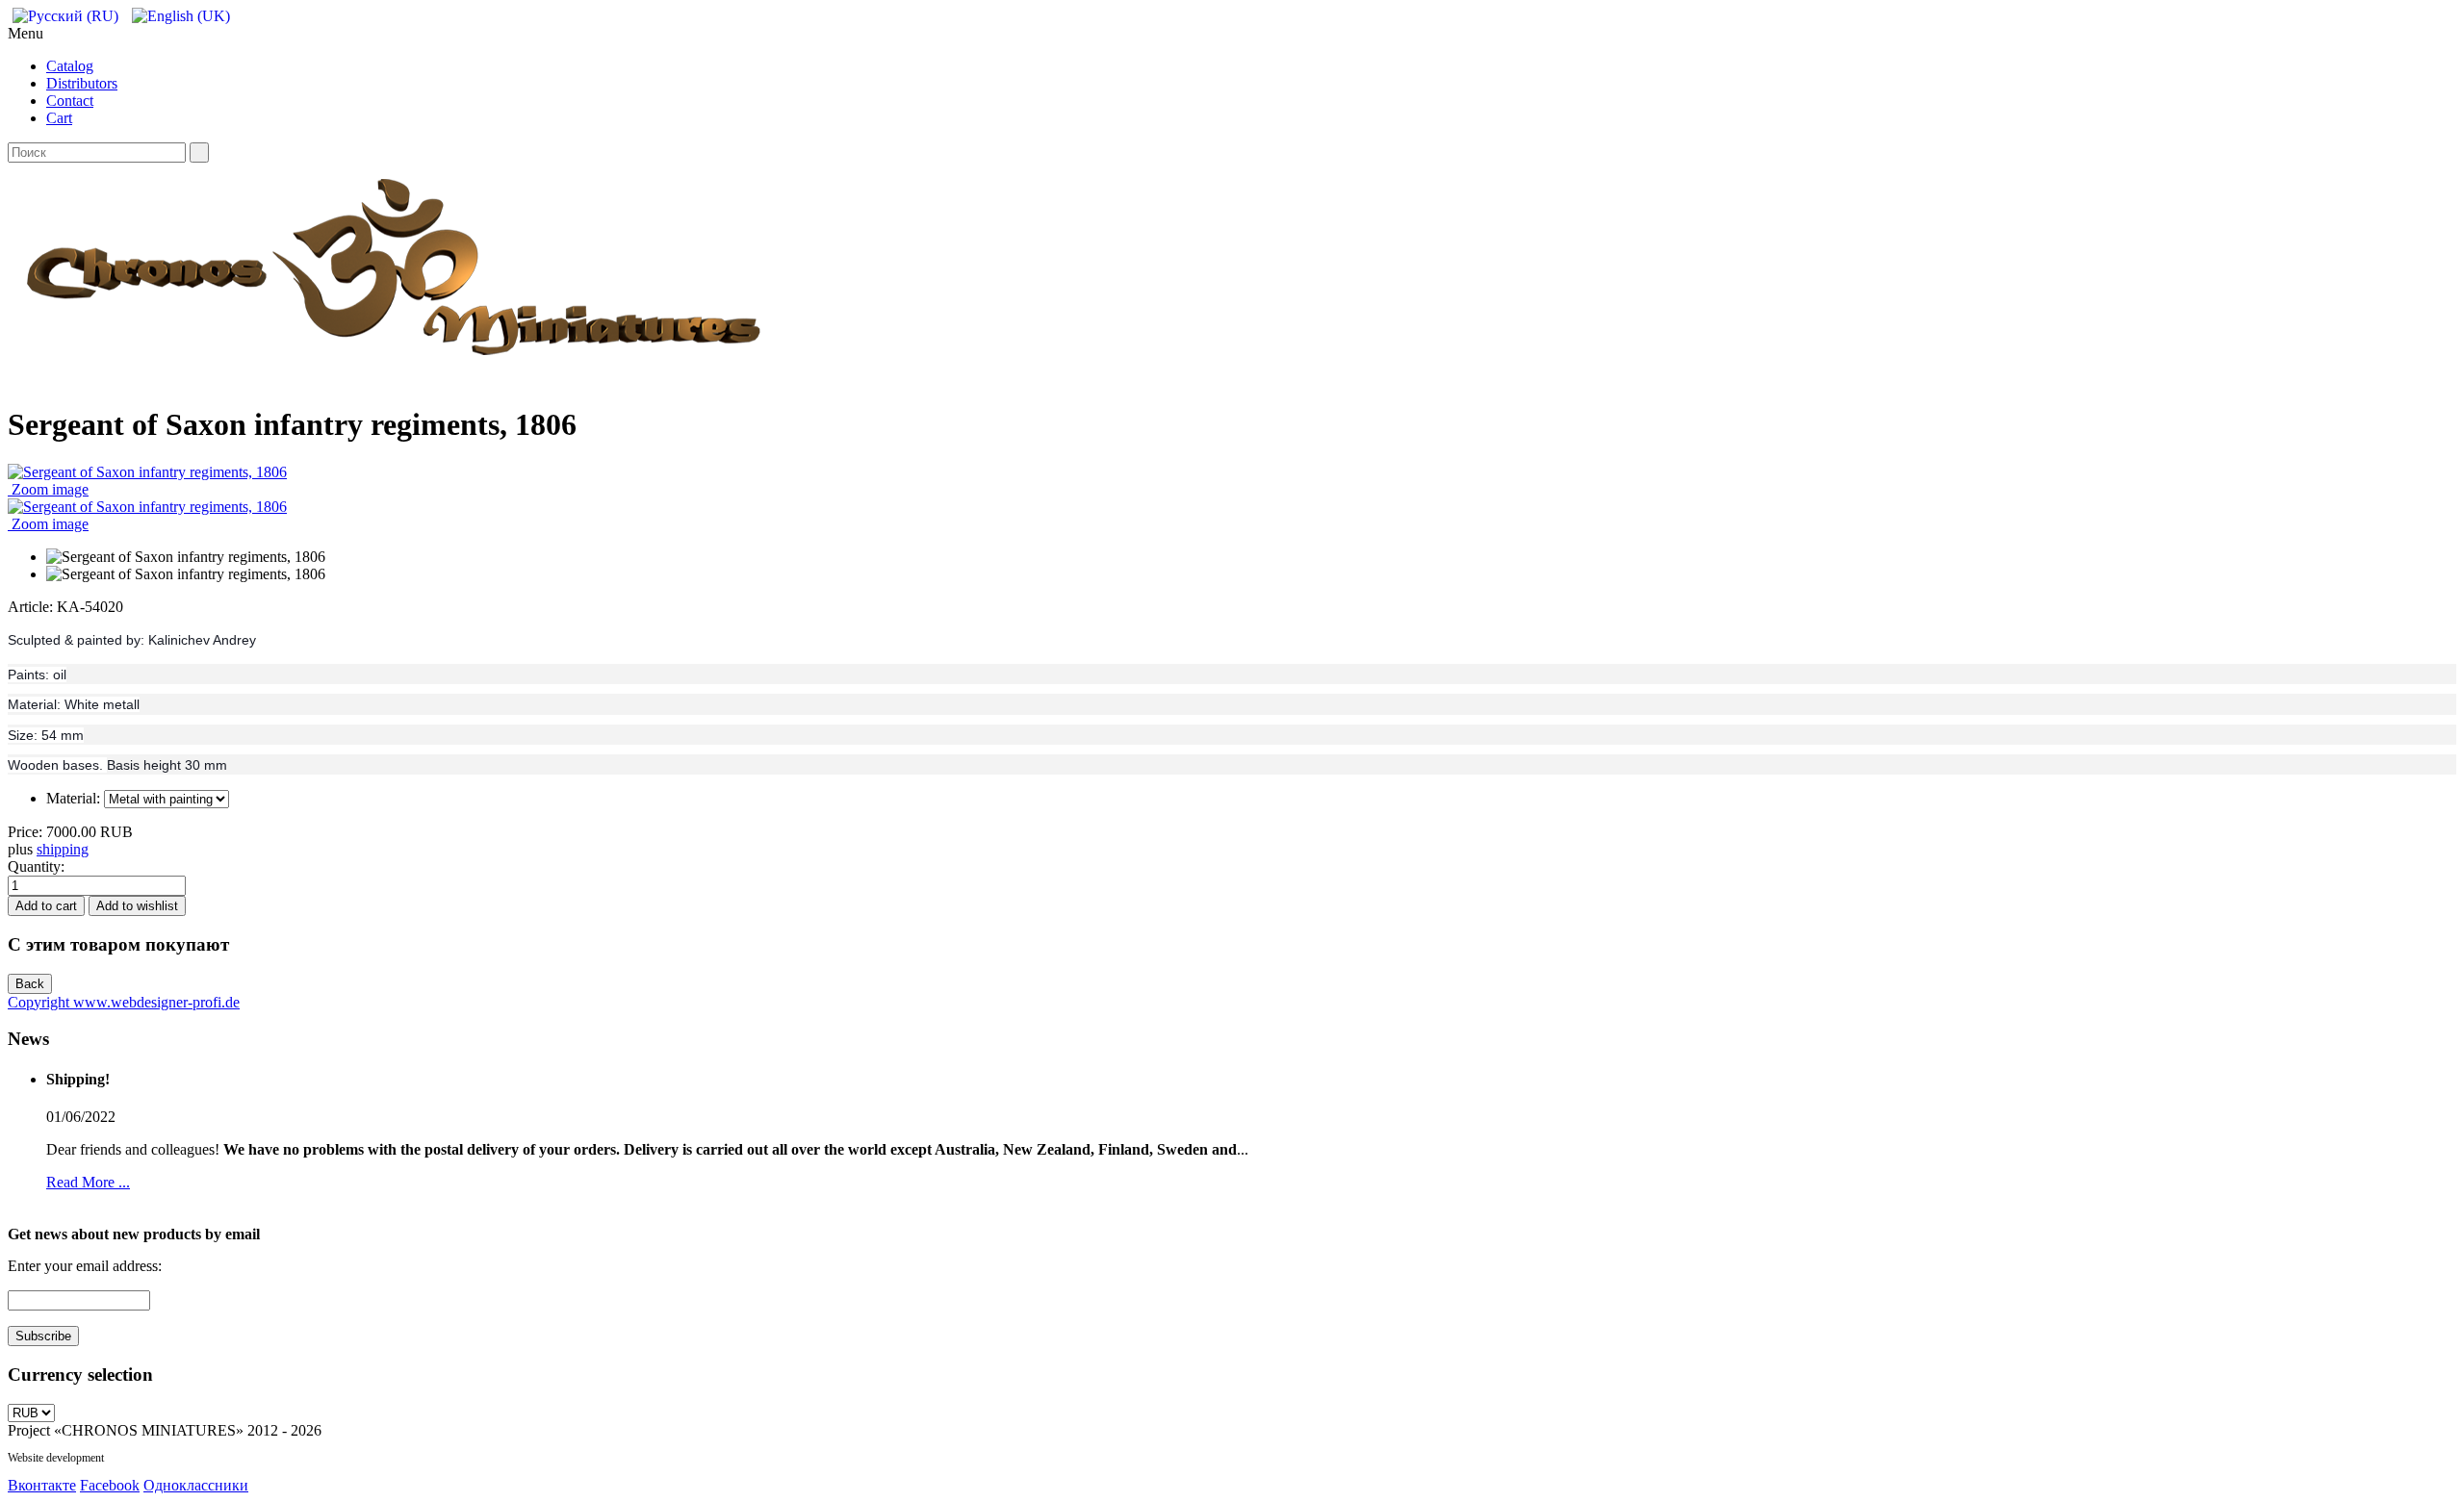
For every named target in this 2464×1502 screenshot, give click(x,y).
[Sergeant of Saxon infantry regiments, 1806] (186, 557)
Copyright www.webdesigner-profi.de (124, 1002)
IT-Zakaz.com (138, 1458)
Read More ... (88, 1182)
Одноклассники (196, 1485)
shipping (63, 849)
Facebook (110, 1485)
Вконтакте (42, 1485)
